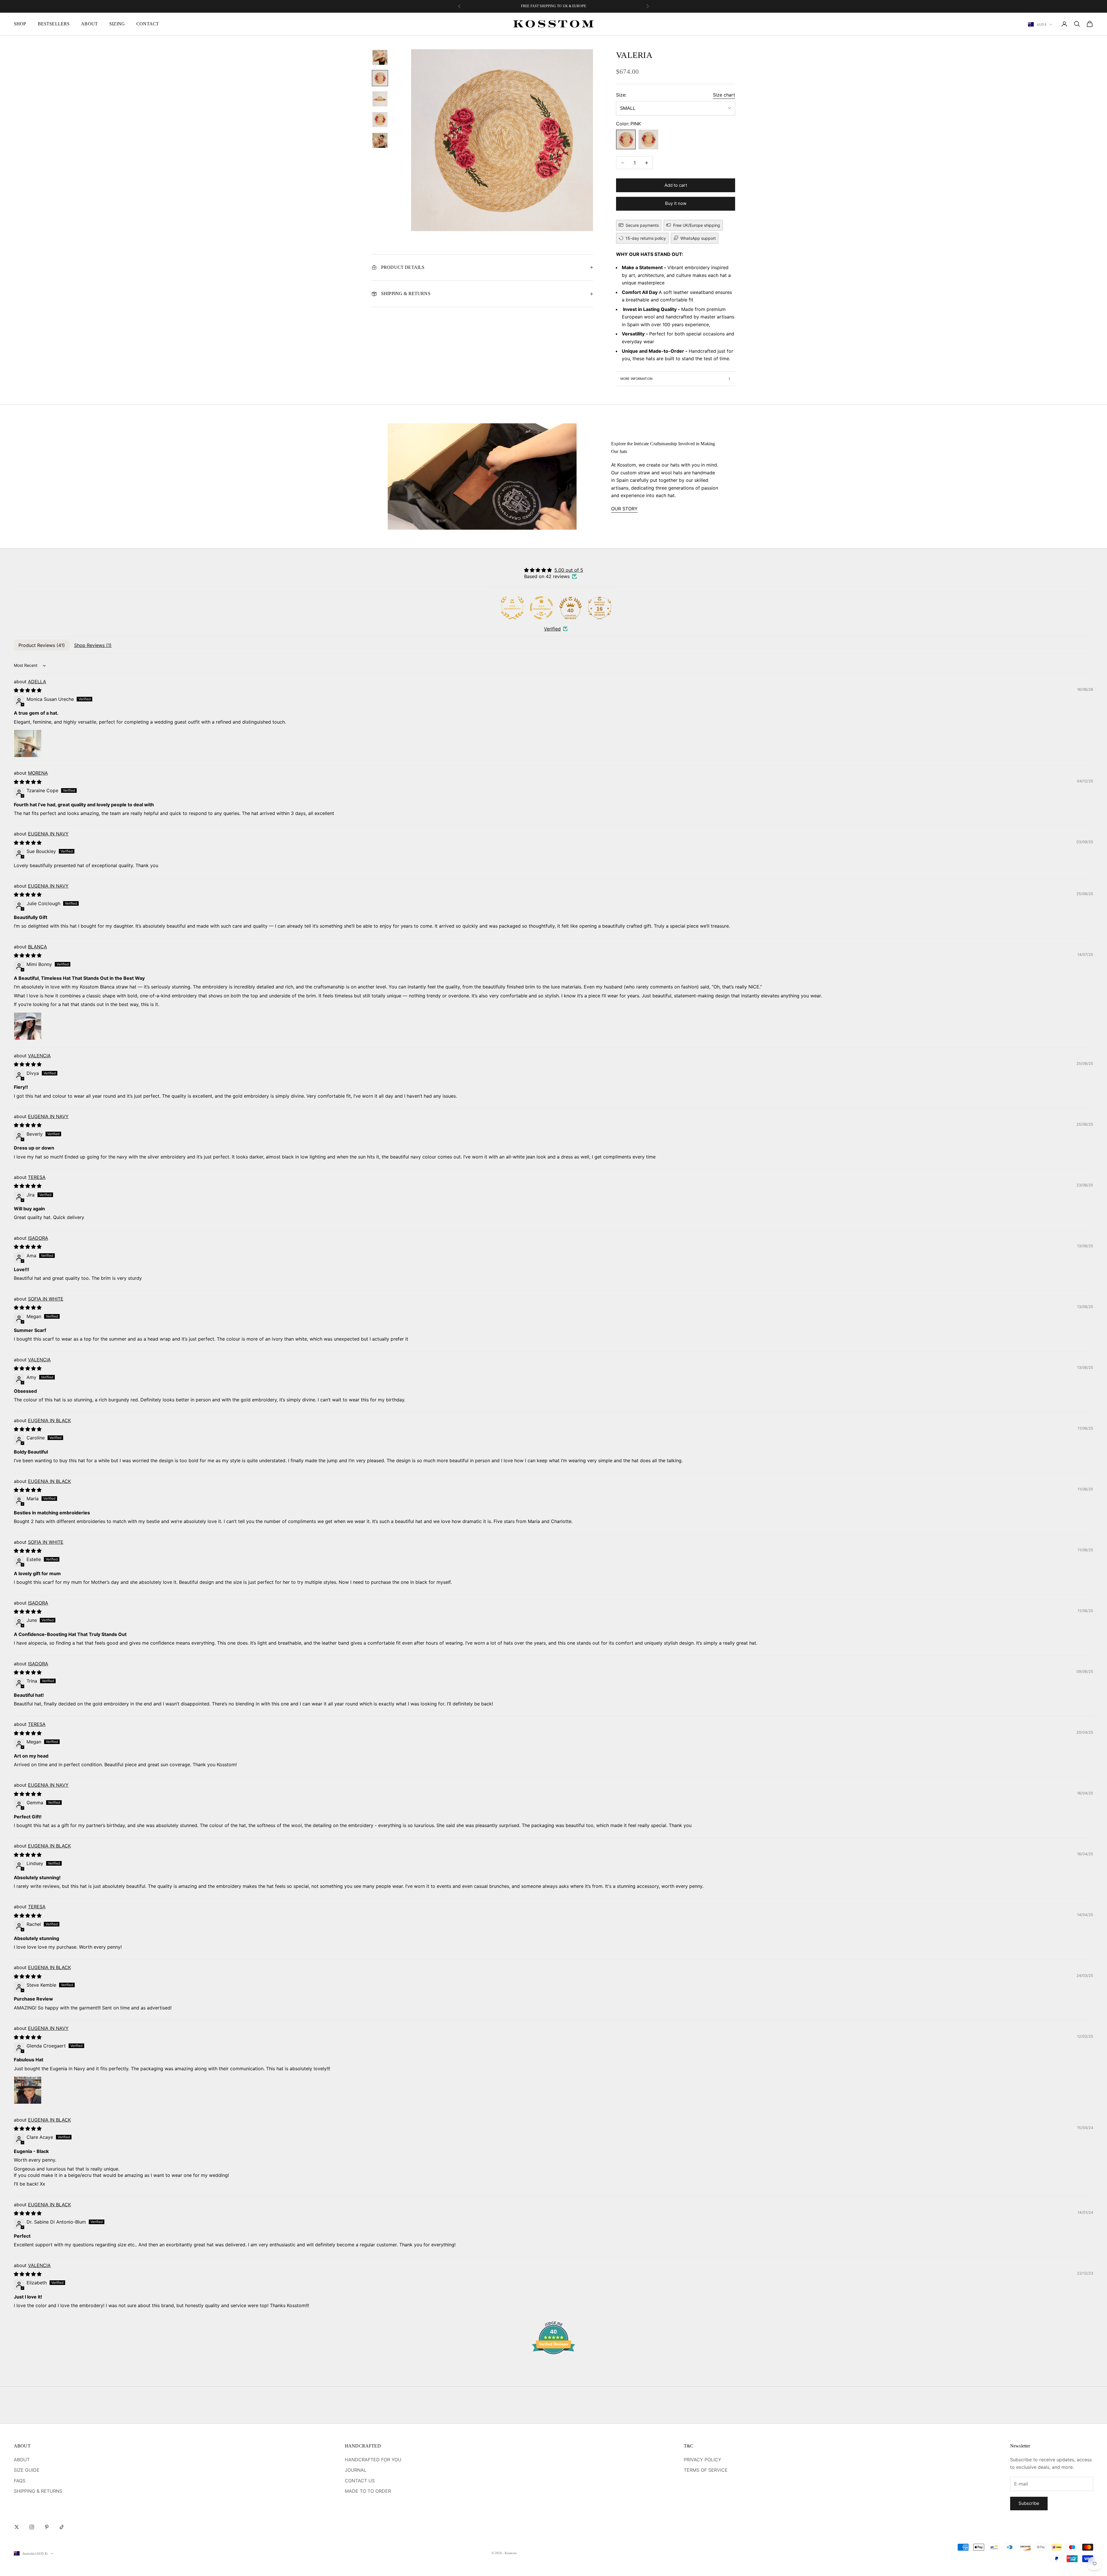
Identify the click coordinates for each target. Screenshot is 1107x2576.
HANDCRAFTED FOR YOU (373, 2460)
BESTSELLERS (54, 24)
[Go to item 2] (380, 78)
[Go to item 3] (380, 99)
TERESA (37, 1177)
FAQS (20, 2481)
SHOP (20, 24)
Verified (552, 629)
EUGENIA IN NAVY (48, 834)
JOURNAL (356, 2470)
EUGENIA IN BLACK (49, 1420)
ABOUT (89, 24)
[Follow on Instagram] (32, 2527)
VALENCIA (39, 1056)
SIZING (117, 24)
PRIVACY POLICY (703, 2460)
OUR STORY (624, 509)
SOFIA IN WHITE (46, 1299)
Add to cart (676, 185)
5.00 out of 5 (569, 570)
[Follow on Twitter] (17, 2527)
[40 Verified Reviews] (553, 2364)
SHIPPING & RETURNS (38, 2491)
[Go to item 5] (380, 140)
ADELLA (37, 682)
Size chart (724, 95)
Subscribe (1029, 2503)
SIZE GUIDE (27, 2470)
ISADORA (38, 1238)
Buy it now (676, 203)
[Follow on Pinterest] (47, 2527)
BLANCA (37, 947)
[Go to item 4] (380, 120)
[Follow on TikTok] (62, 2527)
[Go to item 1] (380, 57)
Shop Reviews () (93, 645)
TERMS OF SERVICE (706, 2470)
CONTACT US (360, 2481)
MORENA (38, 773)
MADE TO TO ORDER (368, 2491)
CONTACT (148, 24)
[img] (554, 570)
